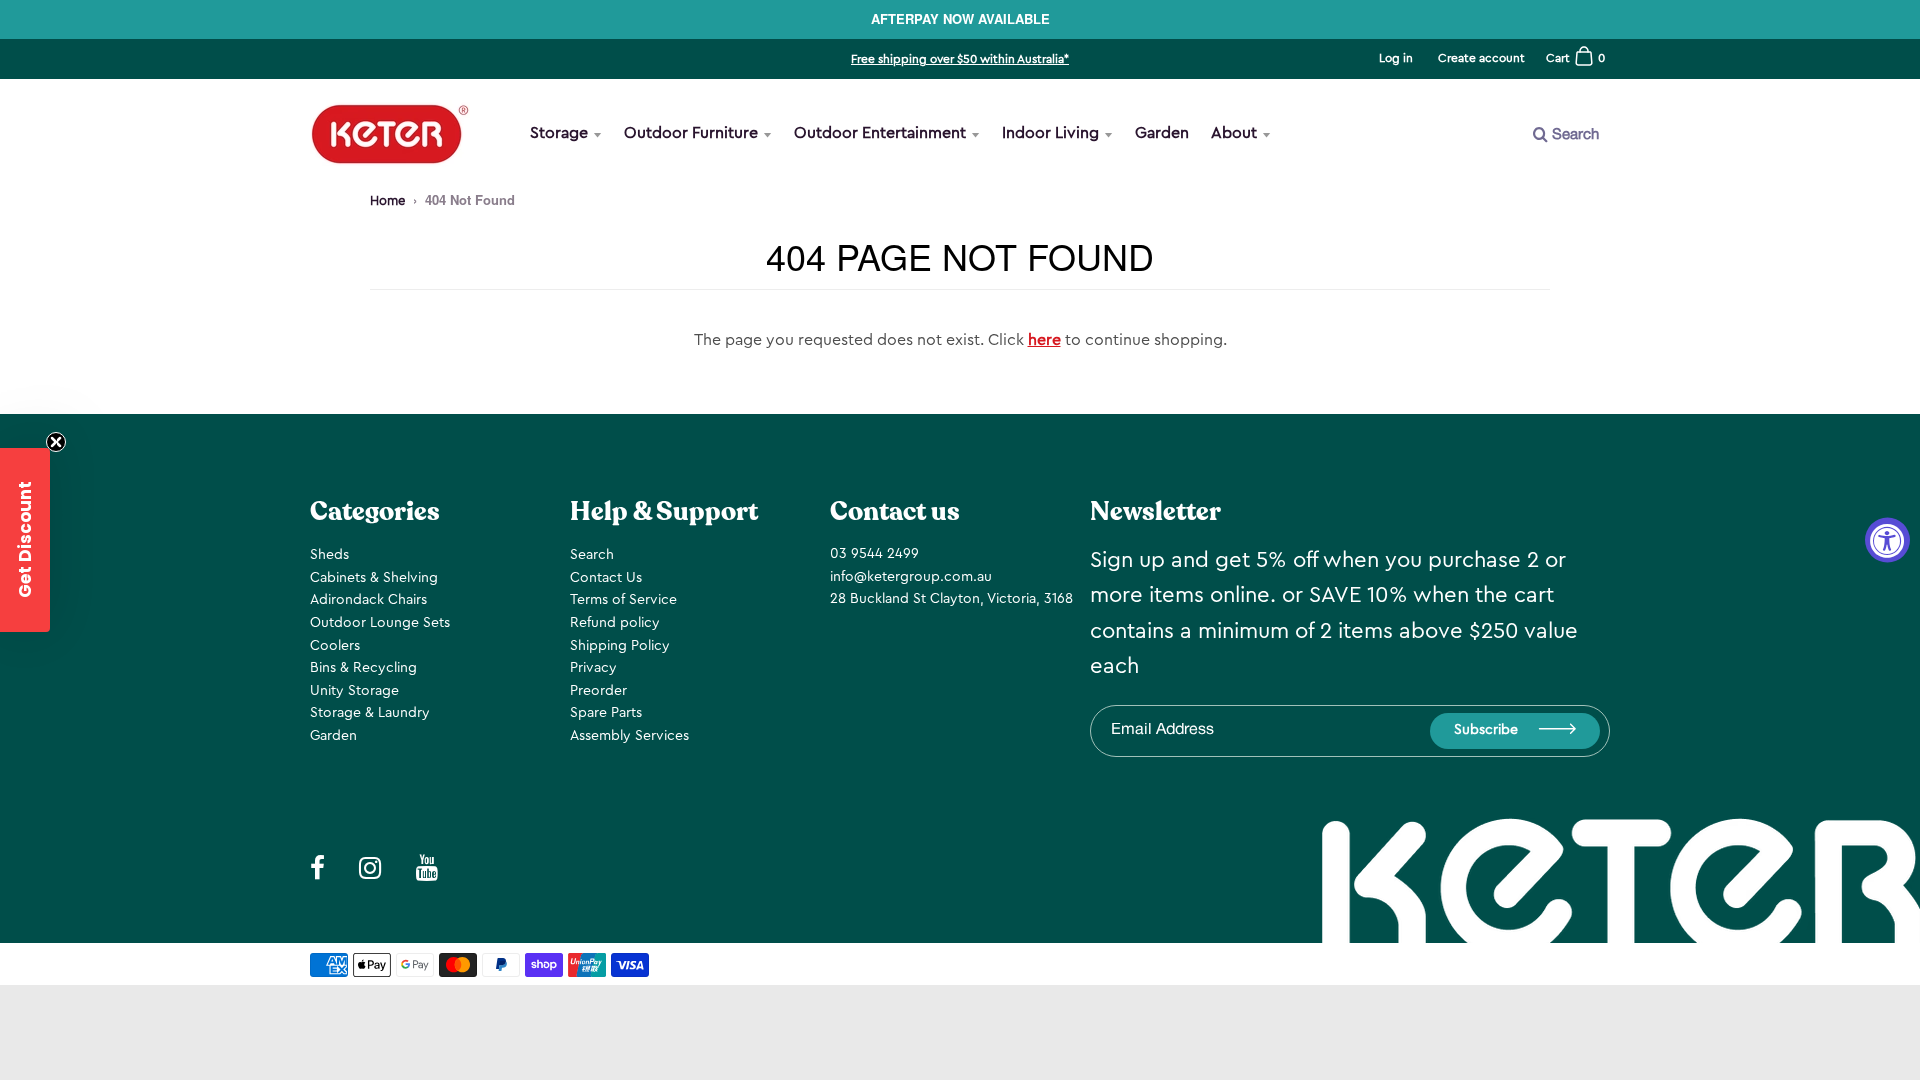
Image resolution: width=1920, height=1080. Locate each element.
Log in (1396, 58)
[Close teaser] (56, 442)
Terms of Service (623, 600)
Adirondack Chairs (368, 600)
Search (592, 555)
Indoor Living (1050, 133)
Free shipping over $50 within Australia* (960, 59)
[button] (25, 540)
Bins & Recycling (363, 668)
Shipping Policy (620, 646)
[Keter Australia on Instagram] (1493, 201)
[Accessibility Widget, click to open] (1887, 540)
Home (387, 200)
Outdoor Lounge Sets (380, 623)
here (1044, 340)
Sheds (329, 555)
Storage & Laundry (370, 713)
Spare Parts (606, 713)
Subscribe (1486, 730)
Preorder (598, 691)
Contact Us (606, 578)
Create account (1481, 58)
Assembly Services (629, 736)
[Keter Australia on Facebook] (1446, 201)
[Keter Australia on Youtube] (1542, 201)
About (1234, 133)
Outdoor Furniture (691, 133)
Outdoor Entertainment (880, 133)
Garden (1162, 133)
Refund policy (615, 623)
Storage (559, 133)
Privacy (593, 668)
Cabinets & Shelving (374, 578)
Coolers (335, 646)
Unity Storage (354, 691)
